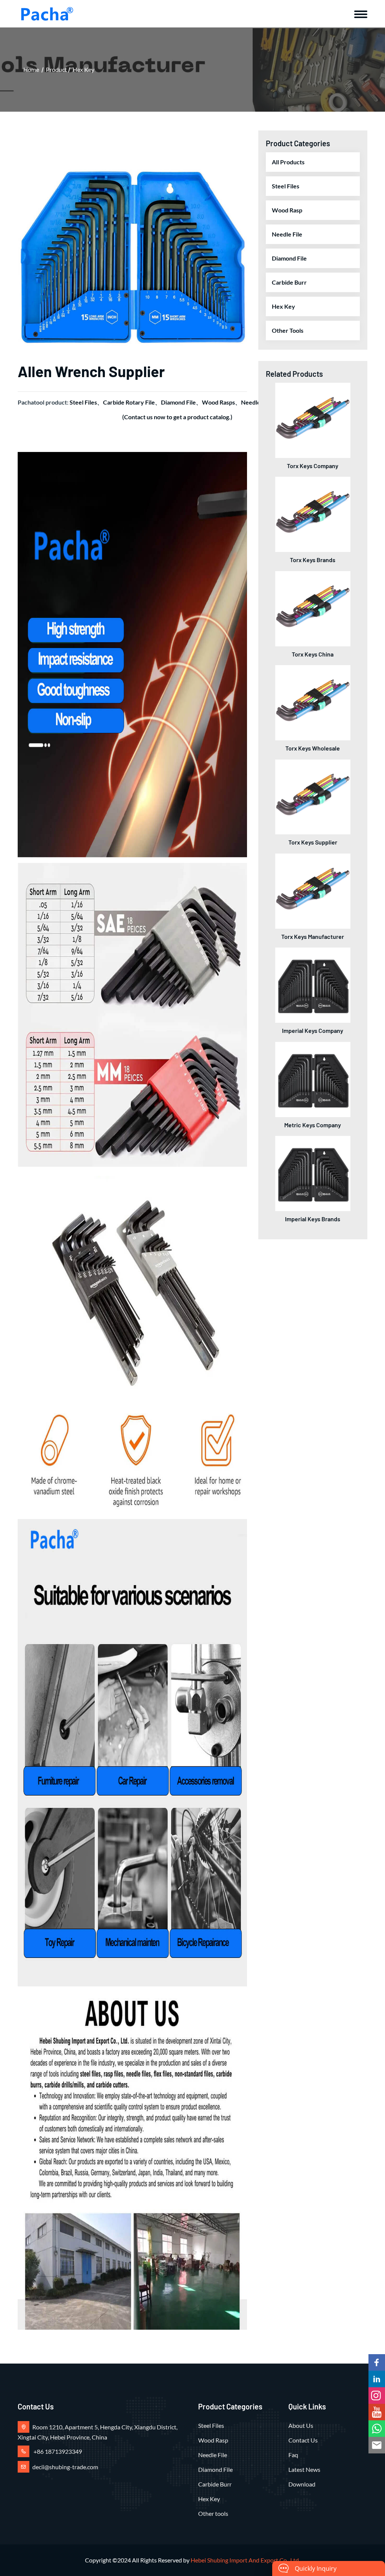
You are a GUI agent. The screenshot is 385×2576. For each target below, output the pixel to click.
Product (56, 69)
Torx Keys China (313, 654)
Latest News (304, 2469)
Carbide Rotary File (129, 402)
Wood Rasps (218, 402)
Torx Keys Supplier (313, 842)
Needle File (287, 234)
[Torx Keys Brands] (313, 513)
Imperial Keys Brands (313, 1219)
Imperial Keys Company (313, 1030)
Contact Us (303, 2440)
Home (31, 69)
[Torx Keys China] (313, 608)
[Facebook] (377, 2362)
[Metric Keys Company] (313, 1079)
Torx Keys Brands (313, 560)
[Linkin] (377, 2379)
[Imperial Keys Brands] (313, 1173)
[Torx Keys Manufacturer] (313, 890)
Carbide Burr (289, 282)
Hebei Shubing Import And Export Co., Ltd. (245, 2560)
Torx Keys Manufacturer (313, 936)
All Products (288, 162)
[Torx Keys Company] (313, 419)
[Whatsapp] (377, 2429)
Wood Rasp (287, 210)
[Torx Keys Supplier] (313, 796)
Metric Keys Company (313, 1125)
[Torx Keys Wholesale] (313, 702)
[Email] (377, 2445)
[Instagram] (377, 2396)
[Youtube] (377, 2412)
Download (302, 2484)
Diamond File (178, 402)
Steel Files (83, 402)
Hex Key (83, 69)
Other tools (288, 330)
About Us (301, 2425)
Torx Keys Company (313, 466)
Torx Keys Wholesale (313, 748)
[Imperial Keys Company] (313, 984)
